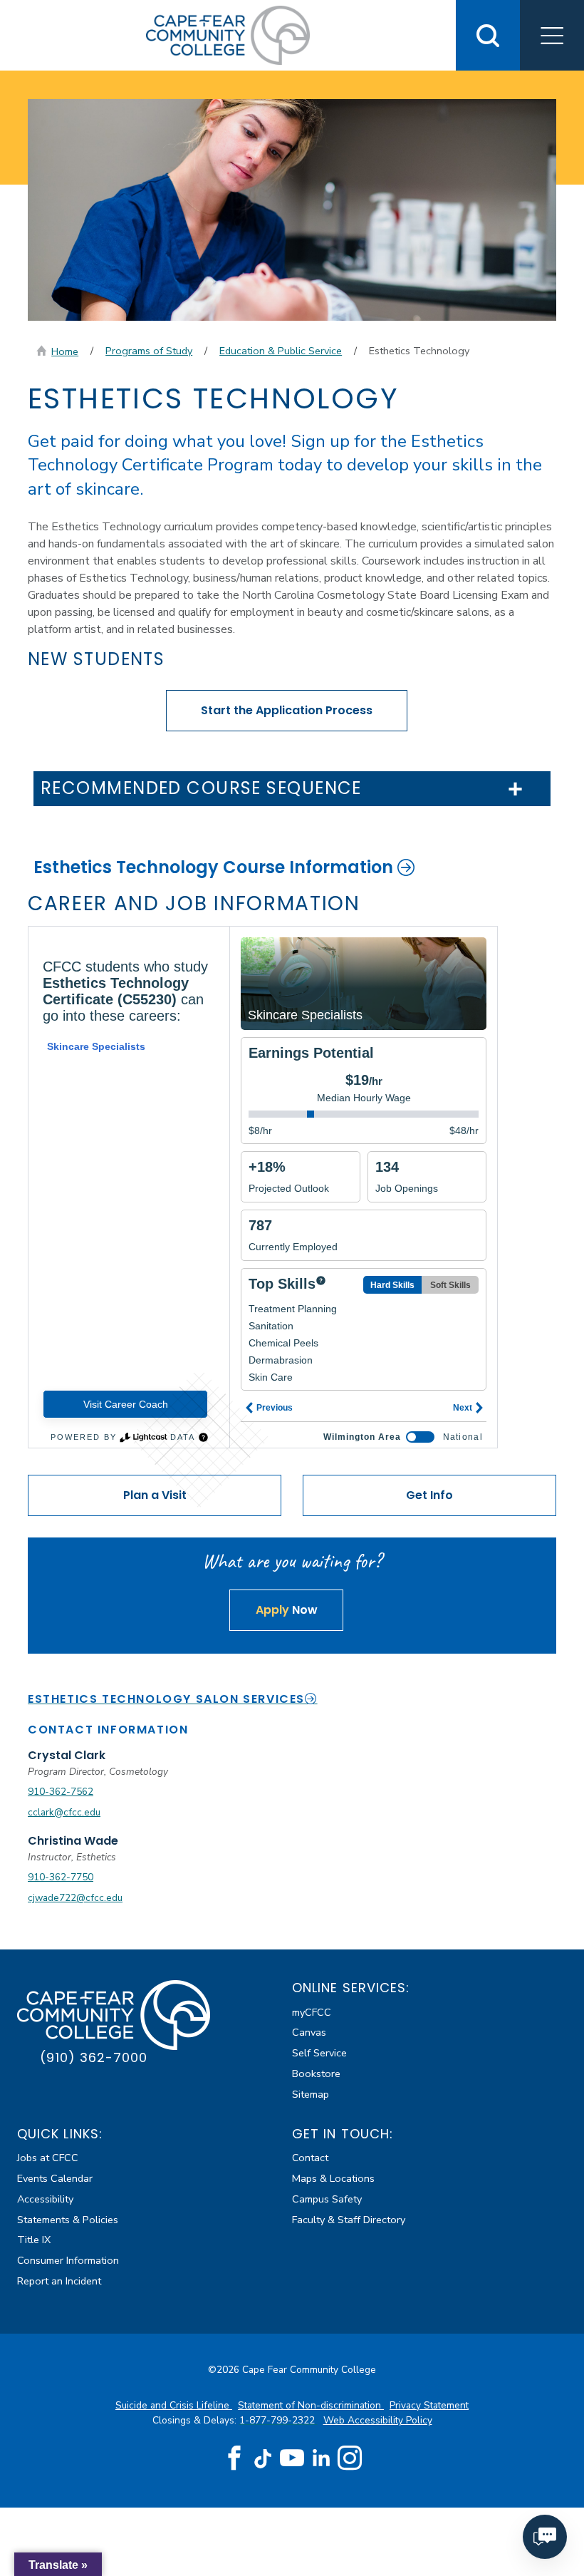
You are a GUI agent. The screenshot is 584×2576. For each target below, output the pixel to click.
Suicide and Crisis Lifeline (174, 2405)
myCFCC (312, 2012)
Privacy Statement (429, 2405)
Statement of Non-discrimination (311, 2405)
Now (287, 1610)
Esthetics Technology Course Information (213, 867)
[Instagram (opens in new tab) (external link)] (350, 2458)
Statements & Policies (68, 2220)
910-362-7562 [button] (61, 1792)
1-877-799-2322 (278, 2420)
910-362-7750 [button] (61, 1877)
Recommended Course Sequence (201, 789)
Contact (310, 2158)
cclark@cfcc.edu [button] (64, 1812)
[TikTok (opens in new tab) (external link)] (263, 2458)
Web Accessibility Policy (378, 2420)
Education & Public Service (281, 351)
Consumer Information (68, 2260)
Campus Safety (327, 2199)
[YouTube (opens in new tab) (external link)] (292, 2458)
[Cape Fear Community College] (228, 34)
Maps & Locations (333, 2178)
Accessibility (45, 2199)
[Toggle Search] (488, 35)
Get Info (429, 1495)
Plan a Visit (155, 1495)
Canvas (309, 2032)
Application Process (287, 710)
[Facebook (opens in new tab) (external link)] (234, 2458)
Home (65, 351)
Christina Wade (73, 1841)
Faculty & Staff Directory (349, 2220)
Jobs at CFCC (48, 2158)
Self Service (319, 2053)
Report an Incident (59, 2281)
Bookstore (316, 2073)
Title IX (34, 2240)
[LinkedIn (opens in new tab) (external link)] (321, 2458)
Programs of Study (149, 351)
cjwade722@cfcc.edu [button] (75, 1898)
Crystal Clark (67, 1755)
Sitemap (311, 2094)
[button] (552, 35)
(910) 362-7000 (94, 2057)
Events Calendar (55, 2178)
